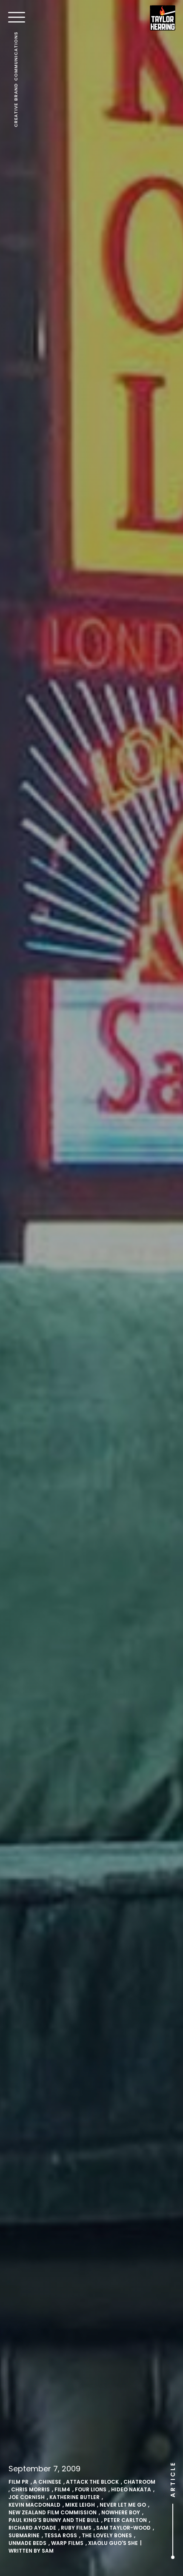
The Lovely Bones (107, 2535)
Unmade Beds (27, 2543)
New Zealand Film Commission (53, 2512)
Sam (48, 2551)
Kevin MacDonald (34, 2505)
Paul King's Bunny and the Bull (54, 2520)
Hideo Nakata (131, 2489)
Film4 (62, 2489)
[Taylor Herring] (163, 18)
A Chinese (47, 2482)
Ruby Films (76, 2528)
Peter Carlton (125, 2520)
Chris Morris (30, 2489)
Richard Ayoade (32, 2528)
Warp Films (67, 2543)
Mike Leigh (80, 2505)
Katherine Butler (74, 2497)
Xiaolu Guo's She (113, 2543)
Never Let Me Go (123, 2505)
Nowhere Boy (121, 2512)
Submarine (24, 2535)
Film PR (19, 2482)
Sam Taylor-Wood (123, 2528)
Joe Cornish (27, 2497)
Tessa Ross (61, 2535)
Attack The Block (92, 2482)
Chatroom (139, 2482)
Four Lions (91, 2489)
